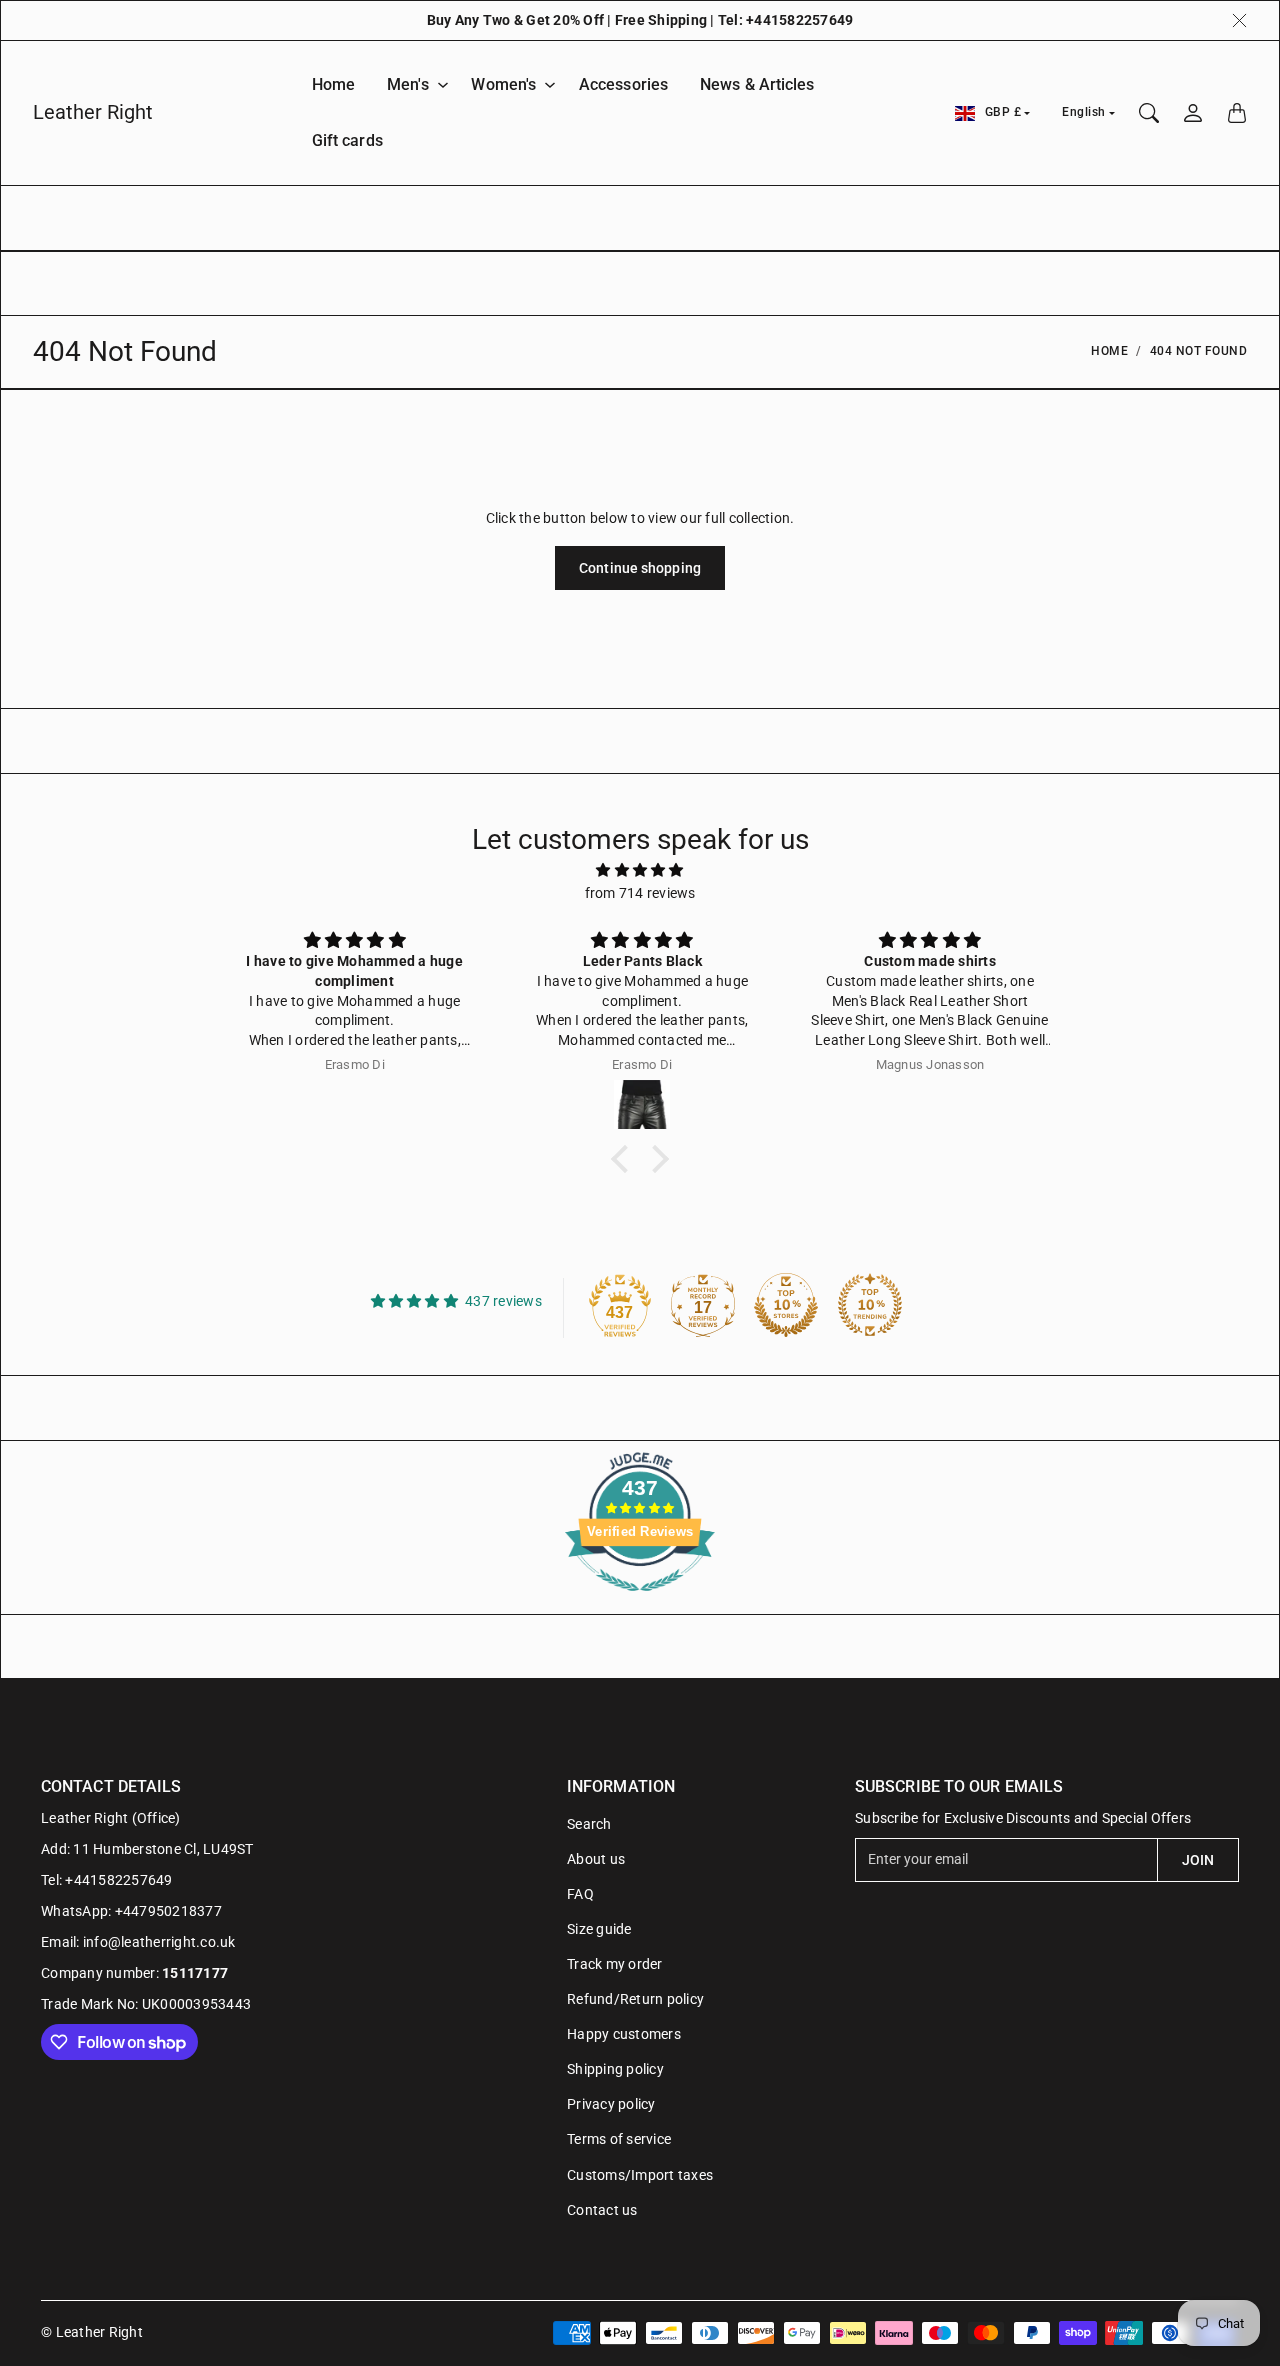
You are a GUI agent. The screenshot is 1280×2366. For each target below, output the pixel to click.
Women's (503, 84)
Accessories (623, 84)
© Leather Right (92, 2332)
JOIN (1198, 1860)
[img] (640, 870)
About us (596, 1859)
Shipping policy (615, 2069)
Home (333, 84)
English (1084, 112)
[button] (625, 1159)
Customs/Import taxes (640, 2175)
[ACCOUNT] (1193, 113)
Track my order (615, 1964)
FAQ (580, 1894)
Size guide (599, 1929)
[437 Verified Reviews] (640, 1602)
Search (589, 1824)
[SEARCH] (1149, 113)
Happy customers (624, 2034)
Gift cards (347, 140)
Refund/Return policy (635, 1999)
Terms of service (619, 2139)
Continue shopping (640, 568)
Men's (408, 84)
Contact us (602, 2210)
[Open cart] (1237, 113)
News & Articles (757, 84)
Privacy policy (611, 2104)
